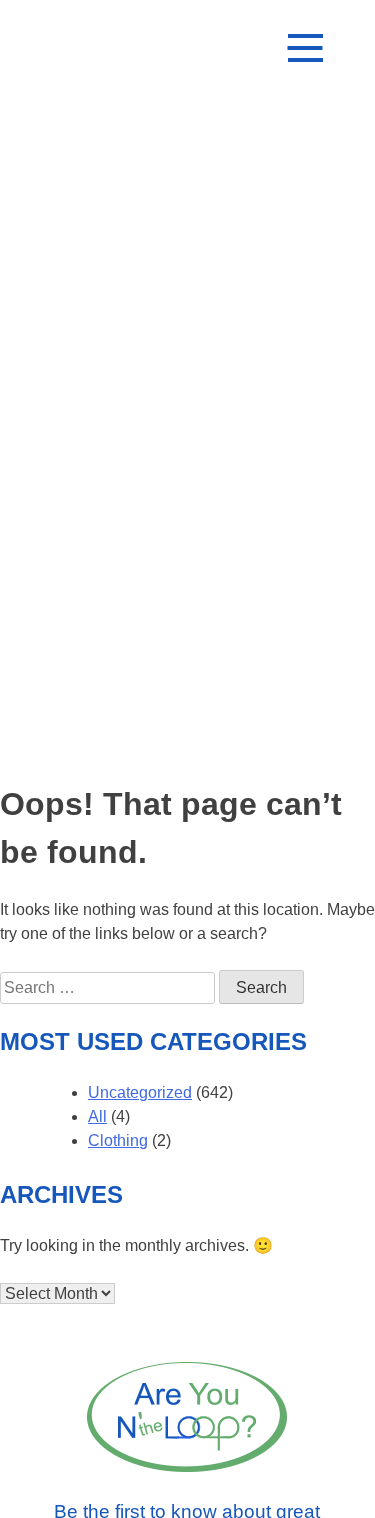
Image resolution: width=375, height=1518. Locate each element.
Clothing (118, 1140)
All (97, 1116)
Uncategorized (140, 1092)
